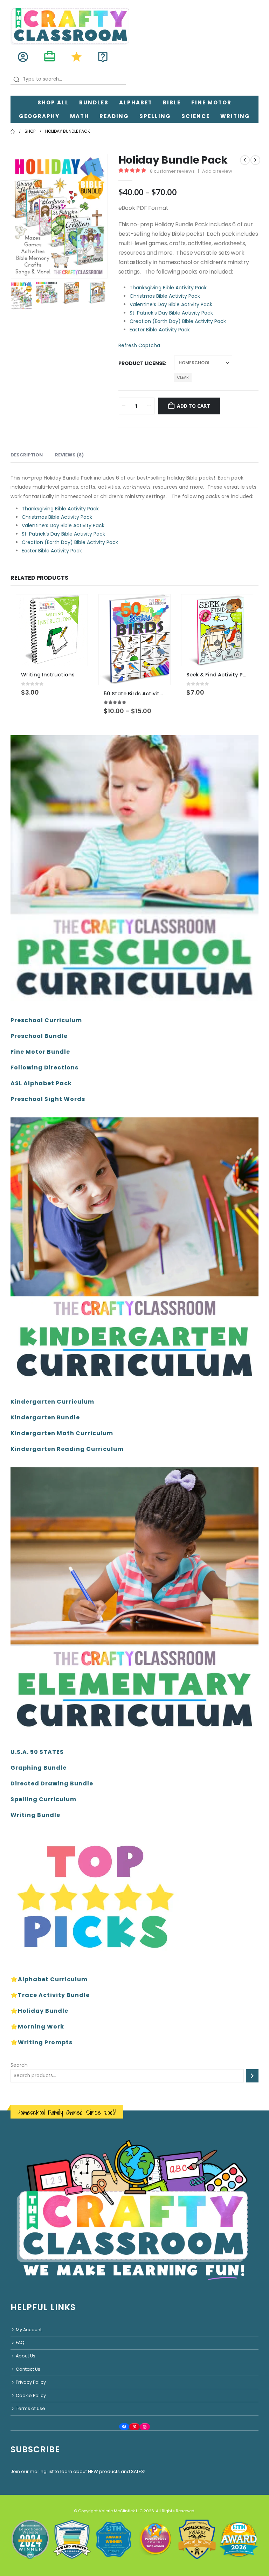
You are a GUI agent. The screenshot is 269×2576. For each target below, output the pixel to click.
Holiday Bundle (43, 2011)
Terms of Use (30, 2409)
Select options (159, 606)
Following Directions (44, 1067)
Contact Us (28, 2369)
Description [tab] (27, 455)
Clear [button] (183, 377)
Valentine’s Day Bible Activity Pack (171, 304)
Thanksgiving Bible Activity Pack (168, 288)
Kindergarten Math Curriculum (62, 1433)
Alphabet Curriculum (53, 1979)
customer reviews (172, 171)
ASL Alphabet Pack (41, 1083)
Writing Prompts (45, 2042)
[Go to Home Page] (13, 131)
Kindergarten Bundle (45, 1417)
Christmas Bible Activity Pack (165, 296)
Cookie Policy (31, 2395)
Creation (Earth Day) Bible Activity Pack (178, 321)
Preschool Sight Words (48, 1099)
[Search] (252, 2076)
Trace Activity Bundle (54, 1995)
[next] (255, 160)
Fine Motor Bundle (40, 1052)
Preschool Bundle (39, 1036)
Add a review (217, 171)
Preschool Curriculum (46, 1020)
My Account (29, 2330)
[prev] (245, 160)
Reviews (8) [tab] (69, 455)
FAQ (20, 2343)
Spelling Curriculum (43, 1799)
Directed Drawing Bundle (52, 1783)
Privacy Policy (31, 2382)
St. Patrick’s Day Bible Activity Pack (171, 313)
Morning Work (41, 2027)
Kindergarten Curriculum (52, 1402)
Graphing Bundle (39, 1768)
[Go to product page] (52, 630)
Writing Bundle (35, 1815)
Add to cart (194, 406)
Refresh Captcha (139, 345)
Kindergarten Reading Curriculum (67, 1449)
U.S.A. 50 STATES (37, 1752)
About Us (26, 2356)
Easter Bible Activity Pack (160, 330)
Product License (142, 363)
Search (19, 2065)
